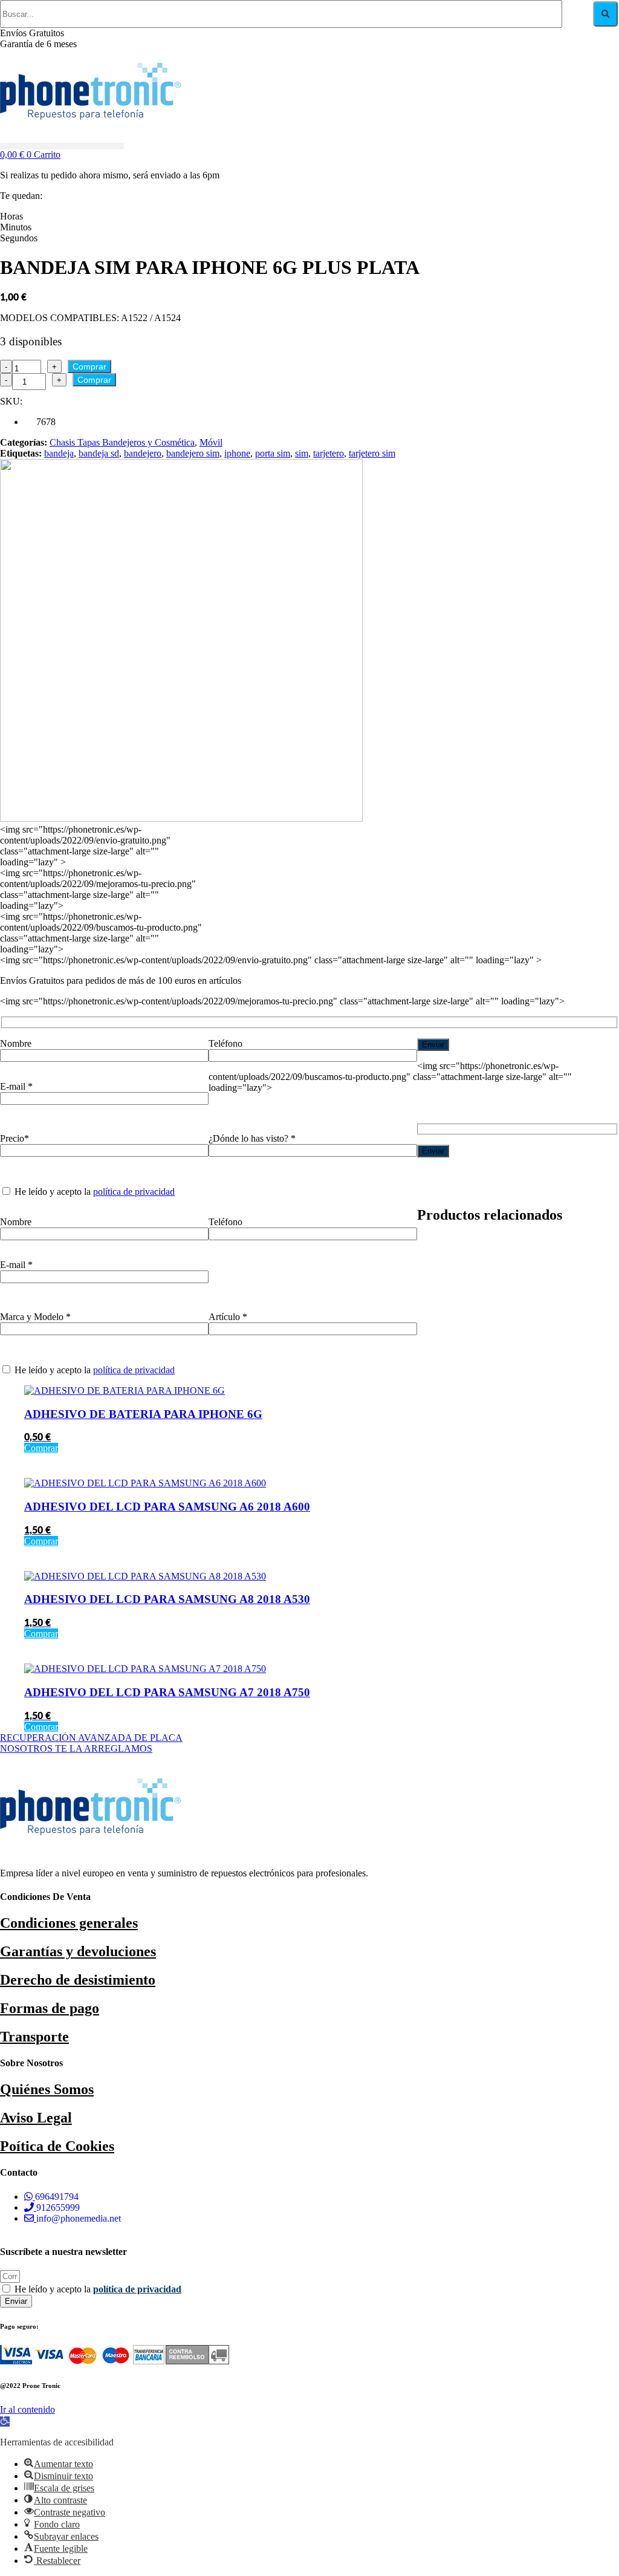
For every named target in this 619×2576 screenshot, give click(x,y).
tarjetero (329, 453)
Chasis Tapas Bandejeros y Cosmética (122, 442)
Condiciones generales (69, 1923)
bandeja (59, 453)
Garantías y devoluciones (78, 1951)
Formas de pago (50, 2008)
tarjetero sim (372, 453)
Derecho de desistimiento (78, 1980)
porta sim (273, 453)
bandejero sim (193, 453)
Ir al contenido (28, 2409)
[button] (62, 146)
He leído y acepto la (98, 2289)
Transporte (34, 2037)
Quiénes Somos (47, 2089)
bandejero (143, 453)
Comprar (89, 366)
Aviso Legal (36, 2118)
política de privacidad (134, 1192)
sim (302, 453)
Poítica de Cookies (57, 2146)
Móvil (211, 442)
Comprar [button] (41, 1448)
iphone (237, 453)
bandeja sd (99, 453)
